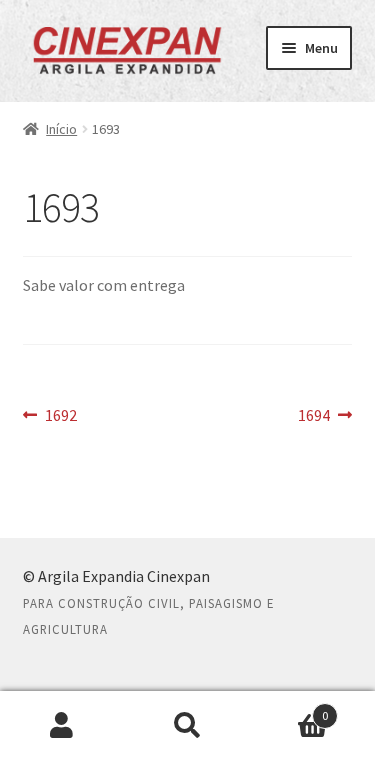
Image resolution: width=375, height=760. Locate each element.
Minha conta (62, 726)
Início (61, 129)
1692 (60, 416)
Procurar (187, 726)
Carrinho (289, 708)
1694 (325, 416)
